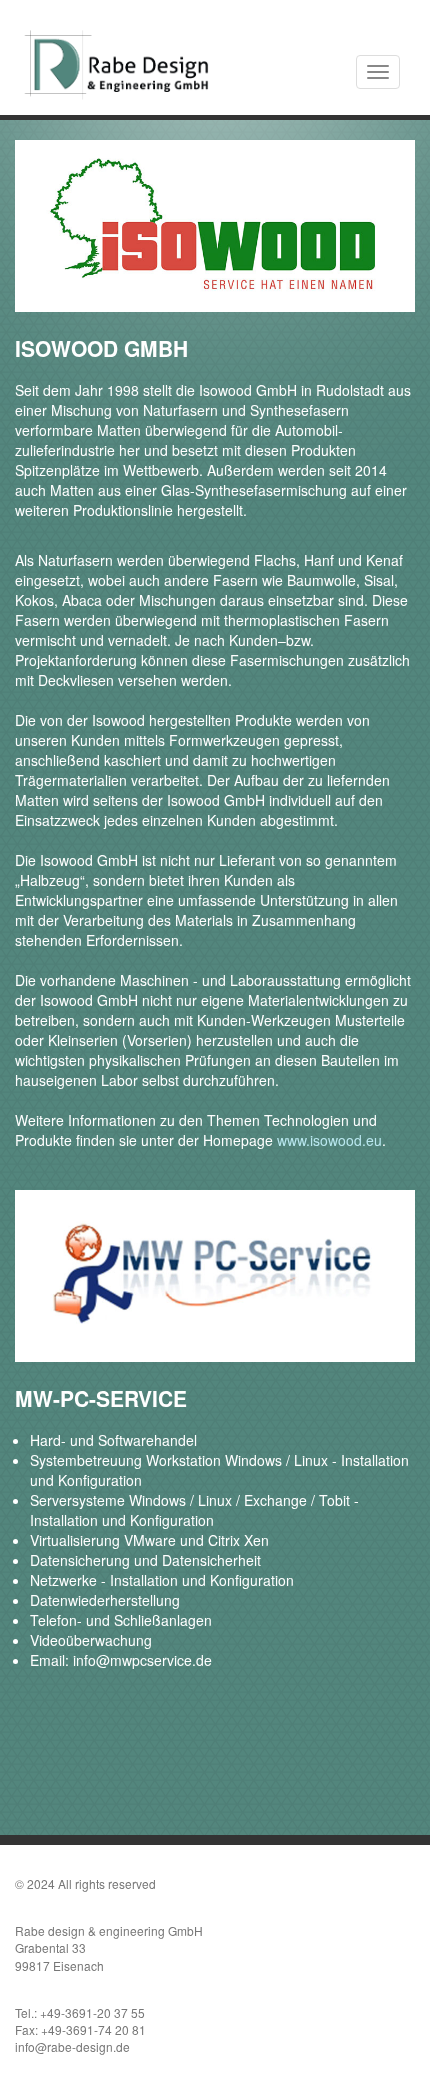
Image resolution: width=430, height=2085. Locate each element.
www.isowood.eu (329, 1140)
